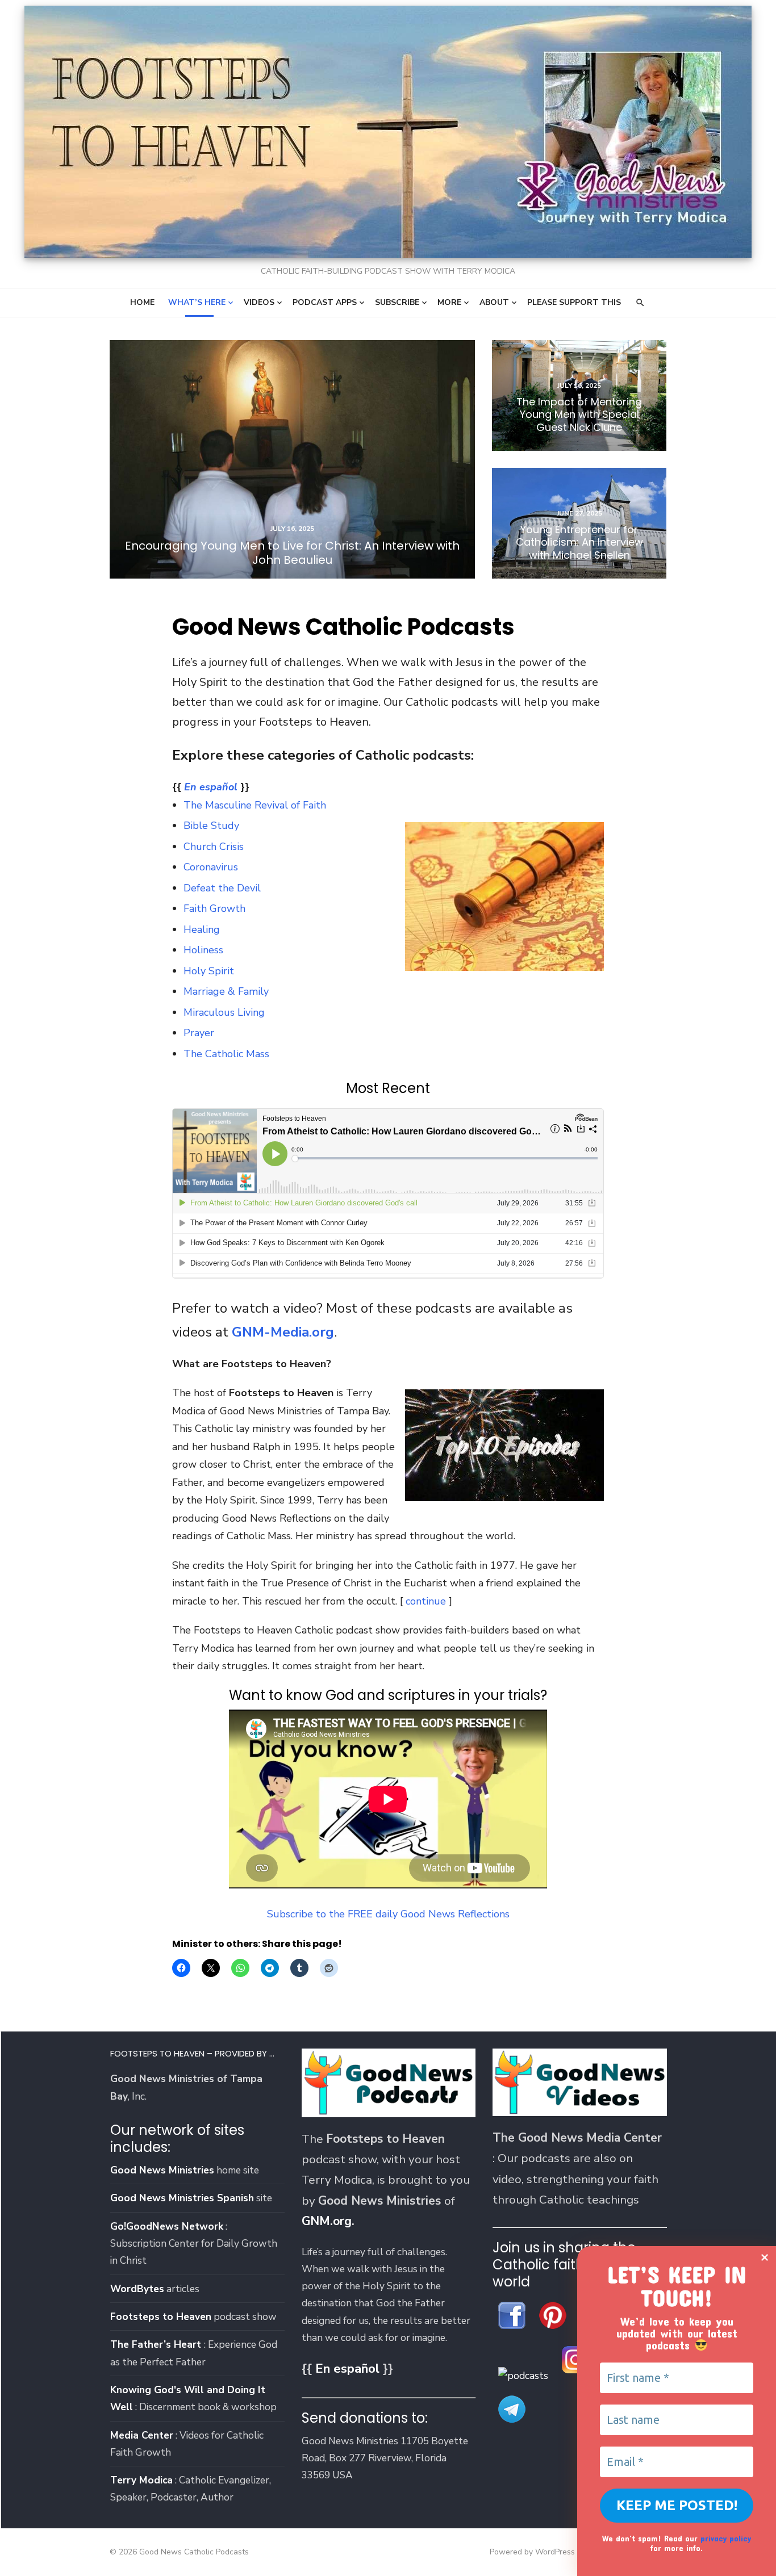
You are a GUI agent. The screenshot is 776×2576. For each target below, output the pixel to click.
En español (211, 787)
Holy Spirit (209, 971)
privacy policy (726, 2538)
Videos (259, 302)
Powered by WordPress (532, 2552)
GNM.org (327, 2221)
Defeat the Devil (222, 888)
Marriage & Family (226, 991)
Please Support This (574, 302)
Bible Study (211, 826)
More (449, 302)
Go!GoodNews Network (167, 2226)
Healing (202, 929)
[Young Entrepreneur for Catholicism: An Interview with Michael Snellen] (579, 523)
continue (426, 1601)
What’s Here (197, 302)
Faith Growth (214, 908)
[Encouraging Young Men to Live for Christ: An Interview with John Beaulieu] (292, 459)
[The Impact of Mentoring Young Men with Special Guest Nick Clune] (579, 395)
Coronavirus (211, 867)
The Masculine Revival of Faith (255, 805)
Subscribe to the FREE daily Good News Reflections (388, 1914)
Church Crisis (214, 847)
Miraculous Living (224, 1012)
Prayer (199, 1033)
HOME (142, 302)
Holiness (203, 950)
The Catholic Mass (226, 1054)
